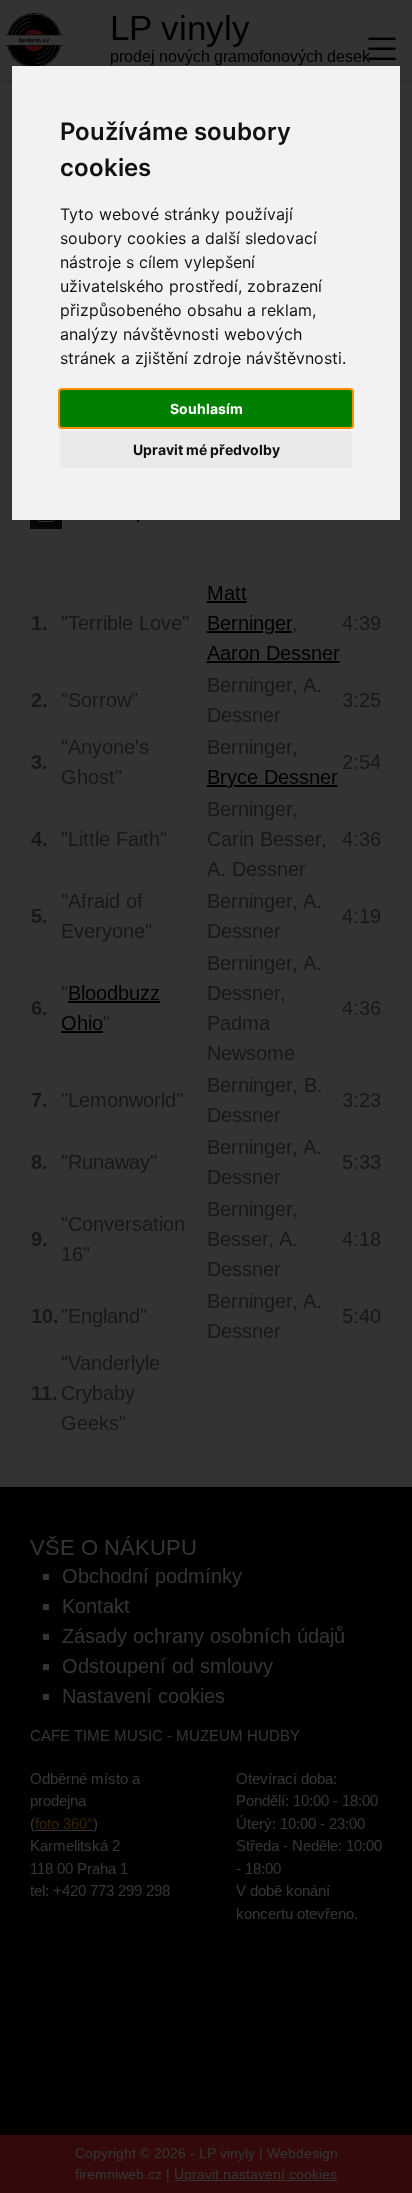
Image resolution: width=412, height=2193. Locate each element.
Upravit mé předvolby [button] (206, 449)
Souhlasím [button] (206, 408)
